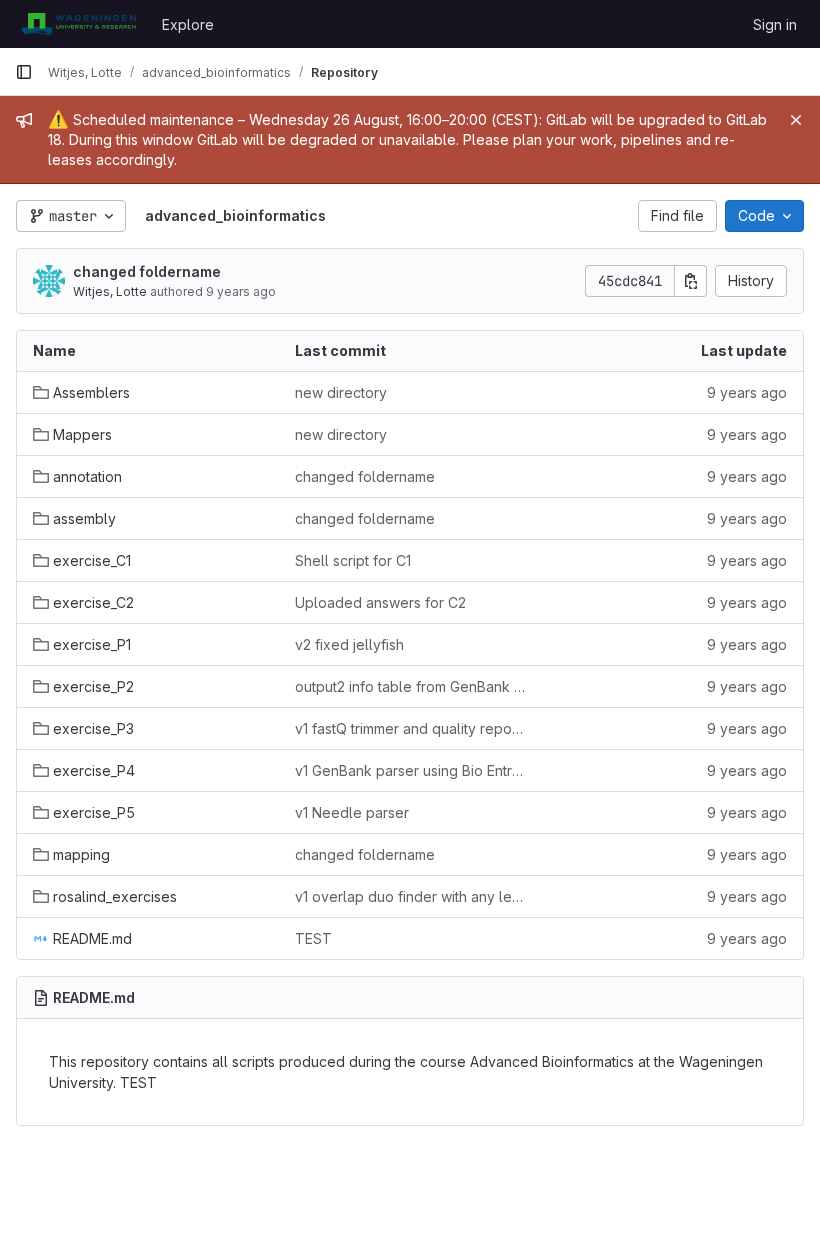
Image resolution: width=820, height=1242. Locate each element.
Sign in (775, 24)
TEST (313, 938)
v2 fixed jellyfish (349, 644)
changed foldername (147, 271)
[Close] (796, 120)
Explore (188, 24)
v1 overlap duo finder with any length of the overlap (410, 896)
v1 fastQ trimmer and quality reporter (410, 728)
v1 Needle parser (352, 812)
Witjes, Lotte (110, 291)
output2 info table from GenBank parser (410, 686)
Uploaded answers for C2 (380, 602)
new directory (341, 392)
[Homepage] (78, 24)
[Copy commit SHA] (691, 281)
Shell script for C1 (353, 560)
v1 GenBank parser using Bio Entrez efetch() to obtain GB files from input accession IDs (410, 770)
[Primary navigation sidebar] (24, 72)
